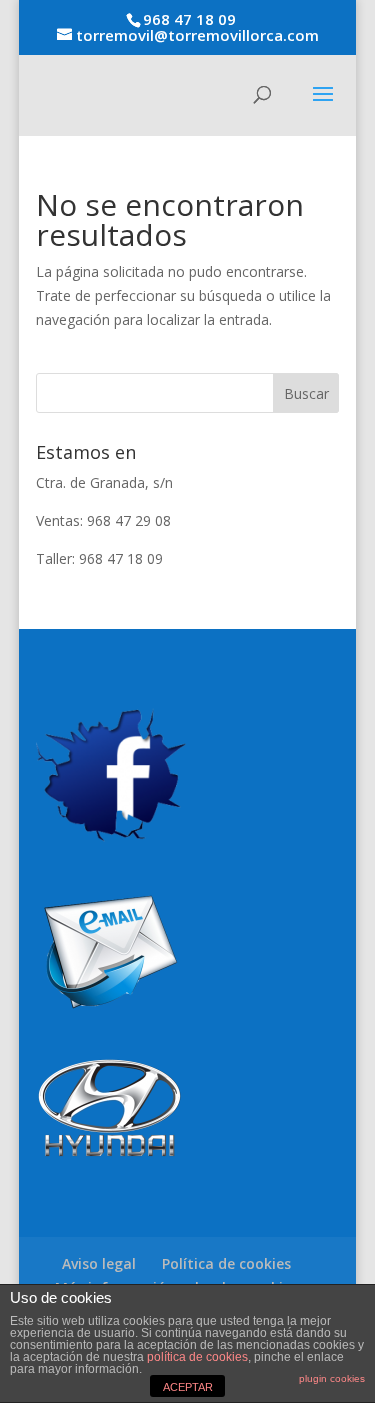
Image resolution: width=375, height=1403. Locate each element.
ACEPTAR (188, 1387)
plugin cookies (332, 1378)
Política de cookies (226, 1263)
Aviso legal (99, 1263)
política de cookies (197, 1357)
